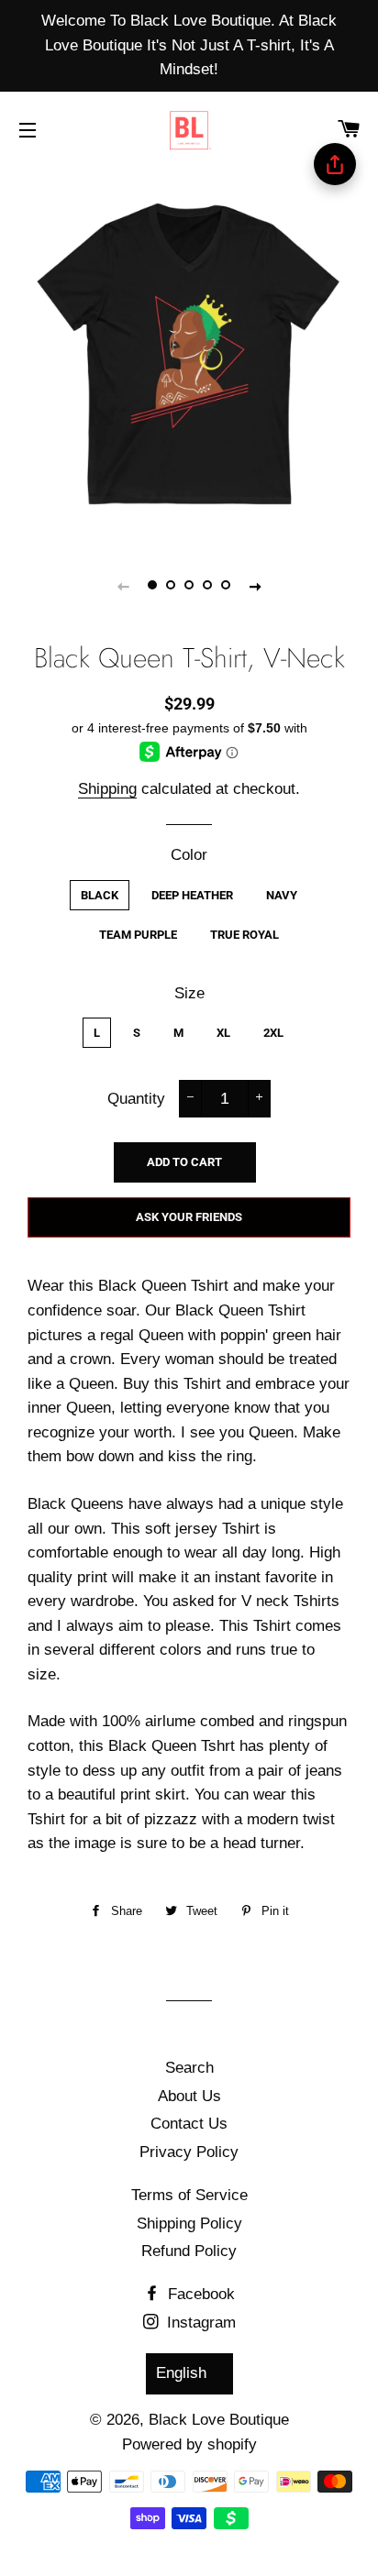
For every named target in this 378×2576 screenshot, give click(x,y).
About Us (189, 2096)
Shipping (107, 789)
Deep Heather (192, 895)
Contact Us (189, 2124)
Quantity (136, 1099)
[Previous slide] (123, 586)
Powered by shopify (189, 2444)
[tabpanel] (189, 354)
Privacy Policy (189, 2152)
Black (100, 895)
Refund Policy (189, 2251)
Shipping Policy (189, 2224)
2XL (273, 1033)
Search (189, 2068)
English (181, 2373)
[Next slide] (255, 586)
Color (189, 855)
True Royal (245, 935)
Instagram (199, 2323)
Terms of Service (189, 2195)
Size (189, 993)
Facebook (199, 2294)
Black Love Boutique (219, 2420)
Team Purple (138, 935)
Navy (282, 895)
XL (223, 1033)
